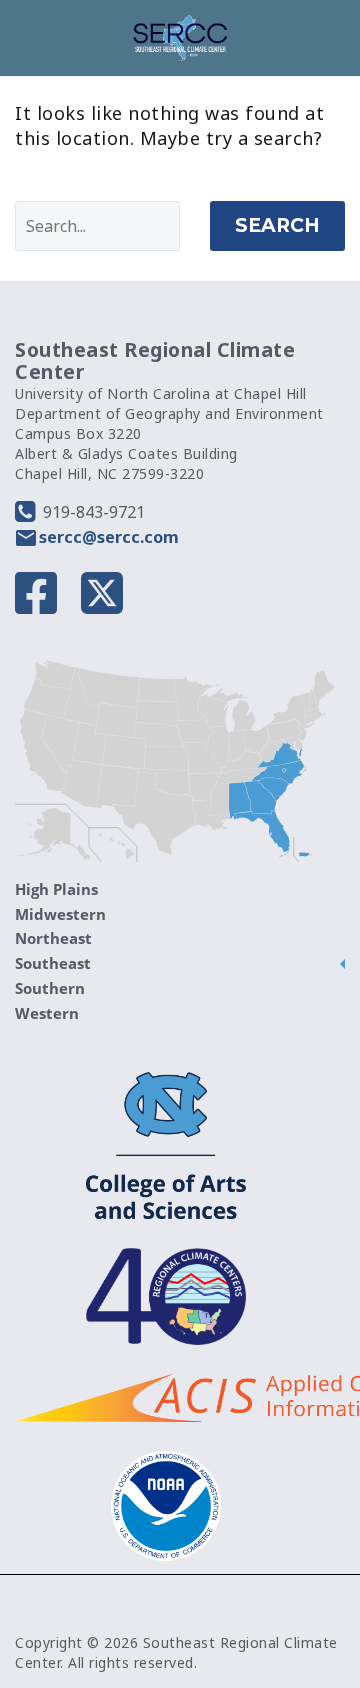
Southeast (53, 963)
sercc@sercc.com (109, 537)
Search (277, 225)
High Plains (56, 889)
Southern (50, 988)
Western (47, 1013)
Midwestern (60, 914)
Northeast (53, 938)
